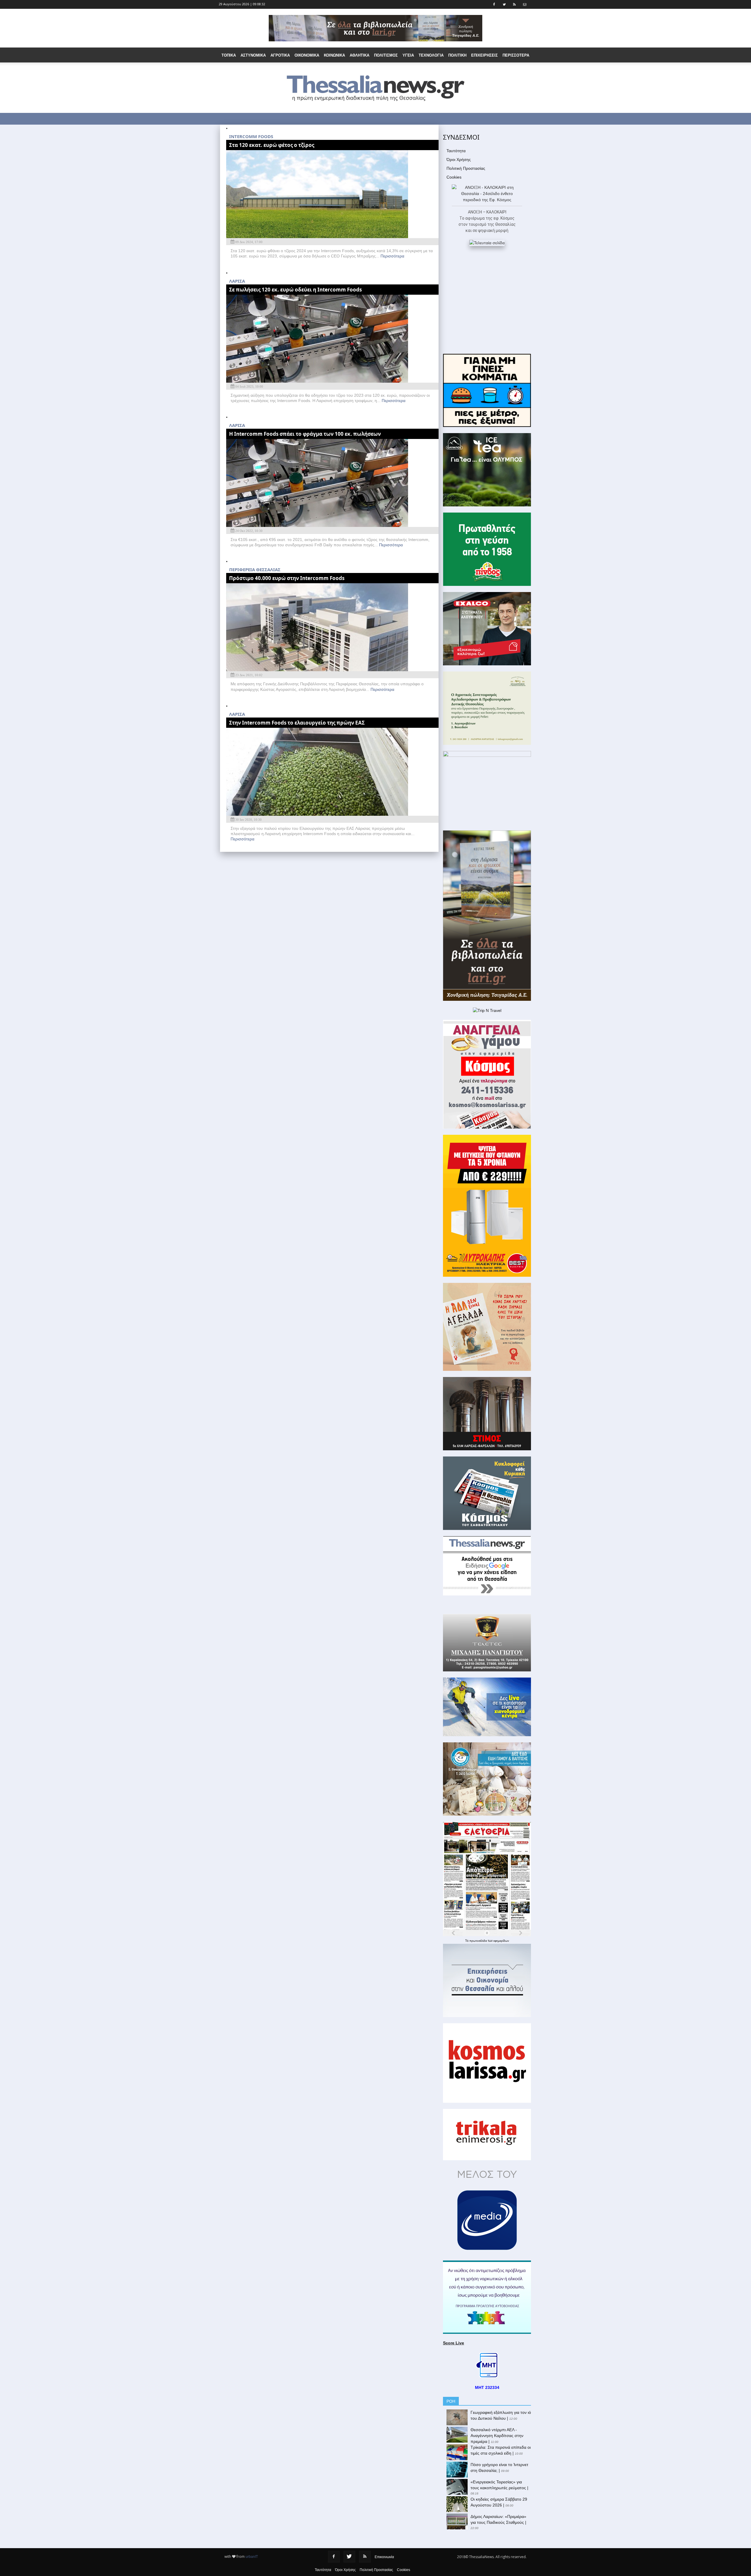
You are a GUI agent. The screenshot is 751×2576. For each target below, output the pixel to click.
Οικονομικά (307, 55)
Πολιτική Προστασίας (466, 168)
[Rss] (365, 2557)
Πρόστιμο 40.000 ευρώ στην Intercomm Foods (287, 578)
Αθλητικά (360, 55)
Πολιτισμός (386, 55)
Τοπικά (229, 55)
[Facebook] (334, 2557)
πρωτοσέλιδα (479, 1941)
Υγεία (408, 55)
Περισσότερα (392, 256)
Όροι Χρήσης (459, 160)
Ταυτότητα (456, 151)
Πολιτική (457, 55)
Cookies (454, 177)
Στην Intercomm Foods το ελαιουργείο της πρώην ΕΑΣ (297, 723)
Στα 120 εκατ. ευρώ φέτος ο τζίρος (272, 145)
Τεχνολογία (431, 55)
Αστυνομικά (253, 55)
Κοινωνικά (334, 55)
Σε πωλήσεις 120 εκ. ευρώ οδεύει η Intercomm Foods (295, 290)
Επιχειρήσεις (484, 55)
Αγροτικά (280, 55)
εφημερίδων (501, 1941)
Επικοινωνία (384, 2557)
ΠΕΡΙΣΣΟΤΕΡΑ (516, 55)
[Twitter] (349, 2557)
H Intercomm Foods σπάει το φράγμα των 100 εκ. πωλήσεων (305, 434)
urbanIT (252, 2557)
